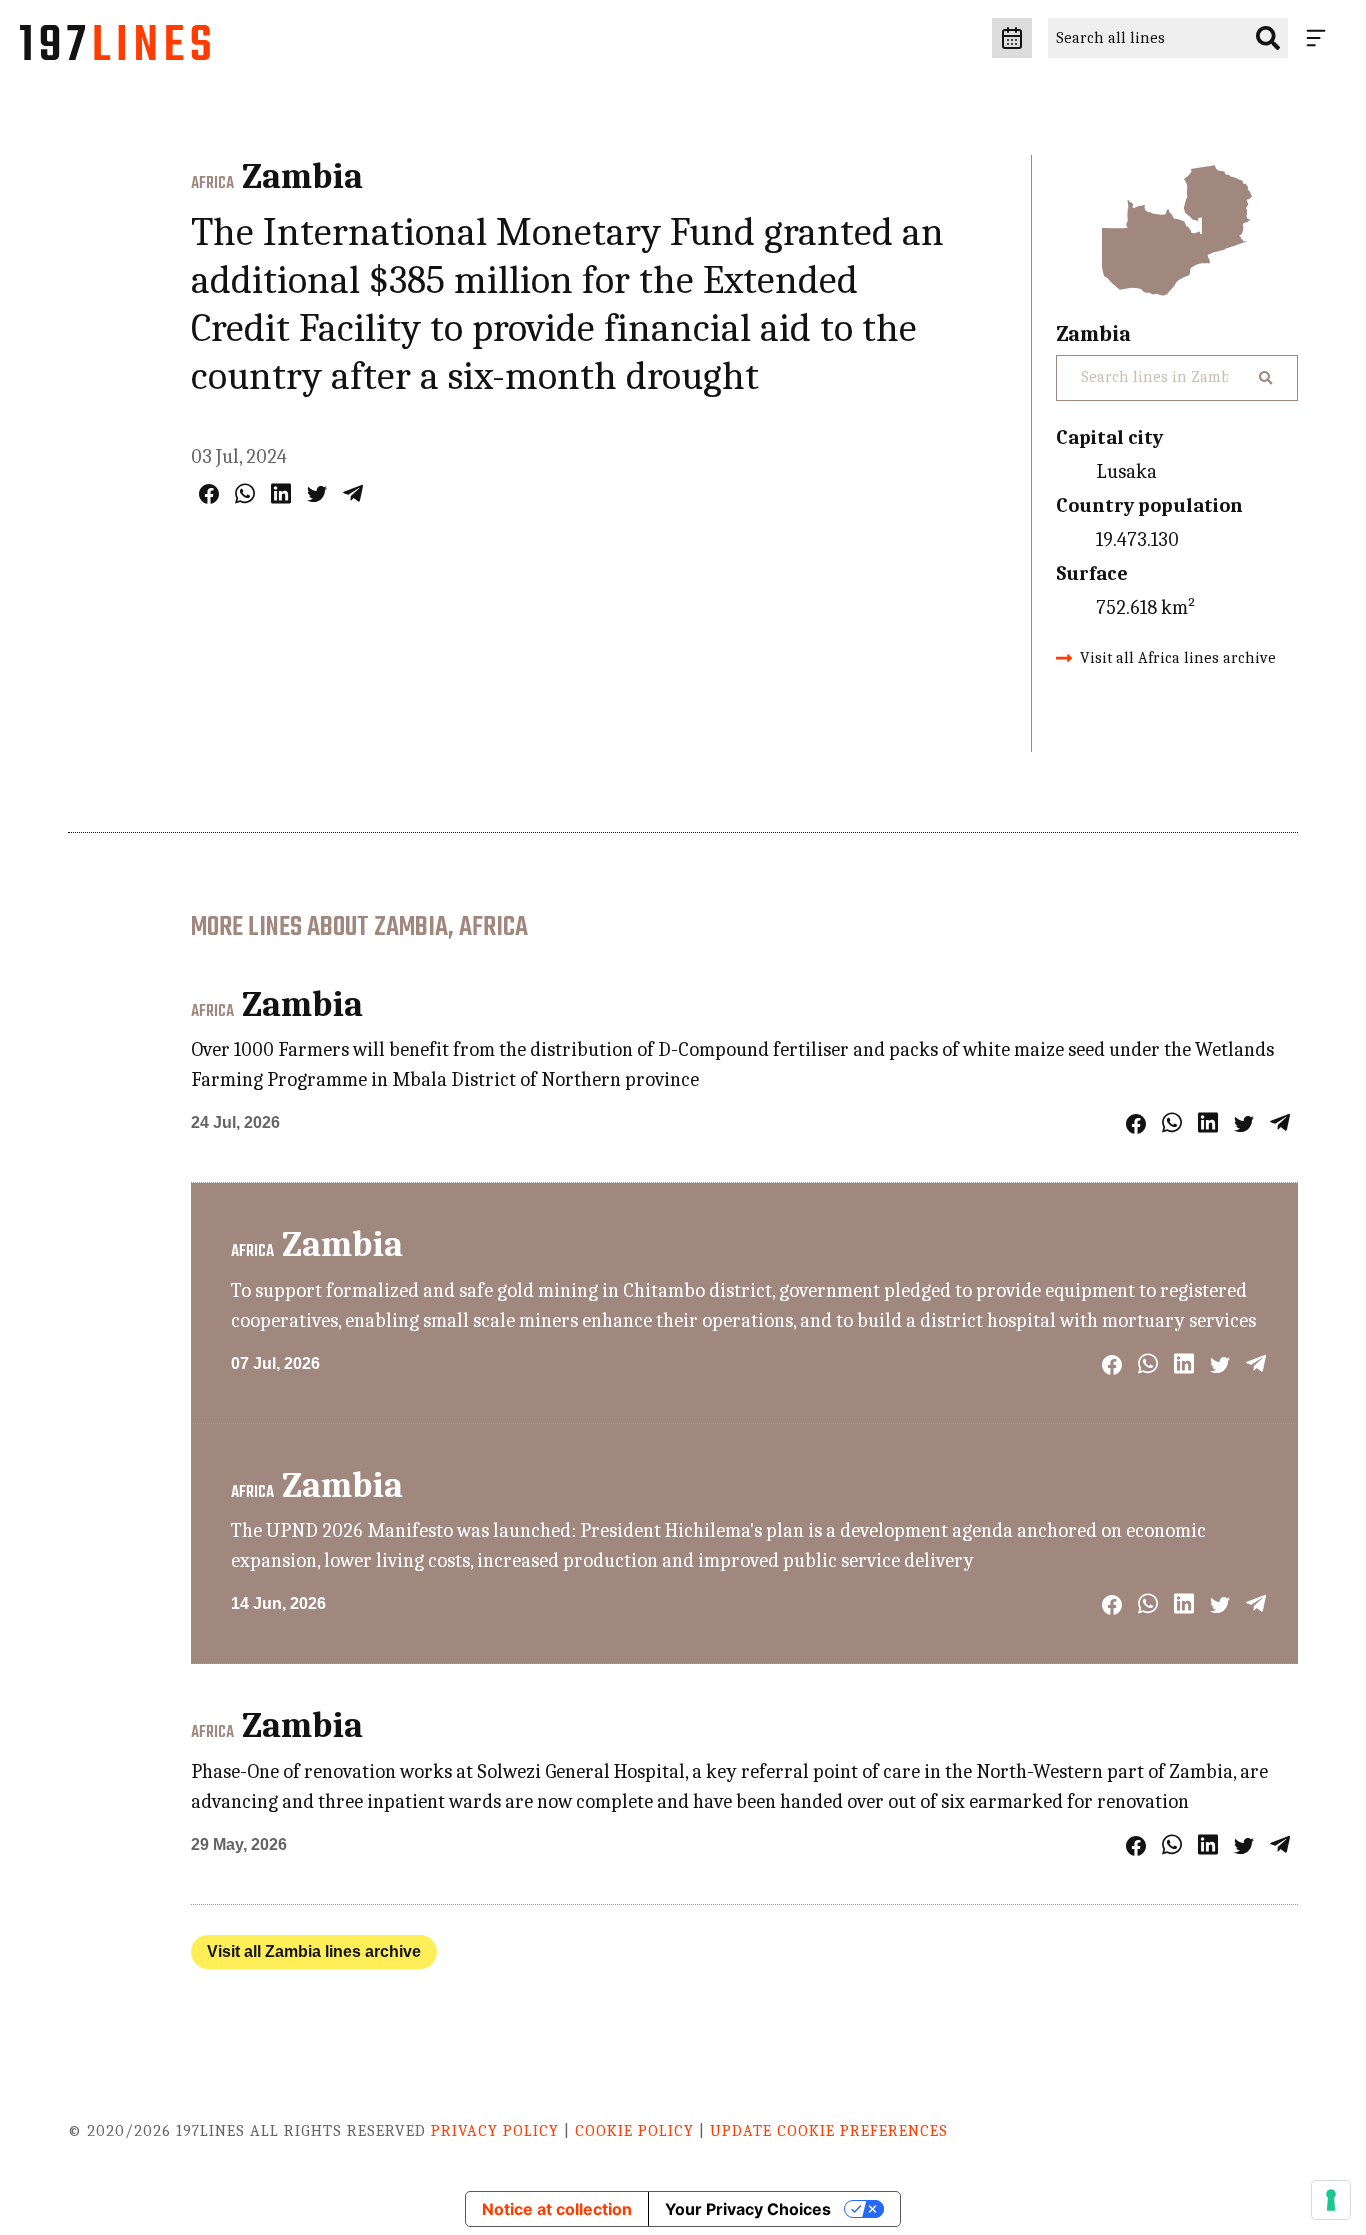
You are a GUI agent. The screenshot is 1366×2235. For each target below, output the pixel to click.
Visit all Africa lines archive (1178, 658)
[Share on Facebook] (209, 494)
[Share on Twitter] (317, 494)
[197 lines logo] (115, 48)
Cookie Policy (634, 2131)
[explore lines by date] (1012, 38)
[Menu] (1320, 38)
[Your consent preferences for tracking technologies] (1331, 2200)
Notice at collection (557, 2209)
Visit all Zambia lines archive (314, 1951)
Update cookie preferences (829, 2131)
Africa (212, 184)
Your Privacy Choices (748, 2209)
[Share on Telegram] (353, 493)
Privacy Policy (495, 2131)
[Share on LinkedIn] (281, 493)
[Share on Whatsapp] (245, 493)
